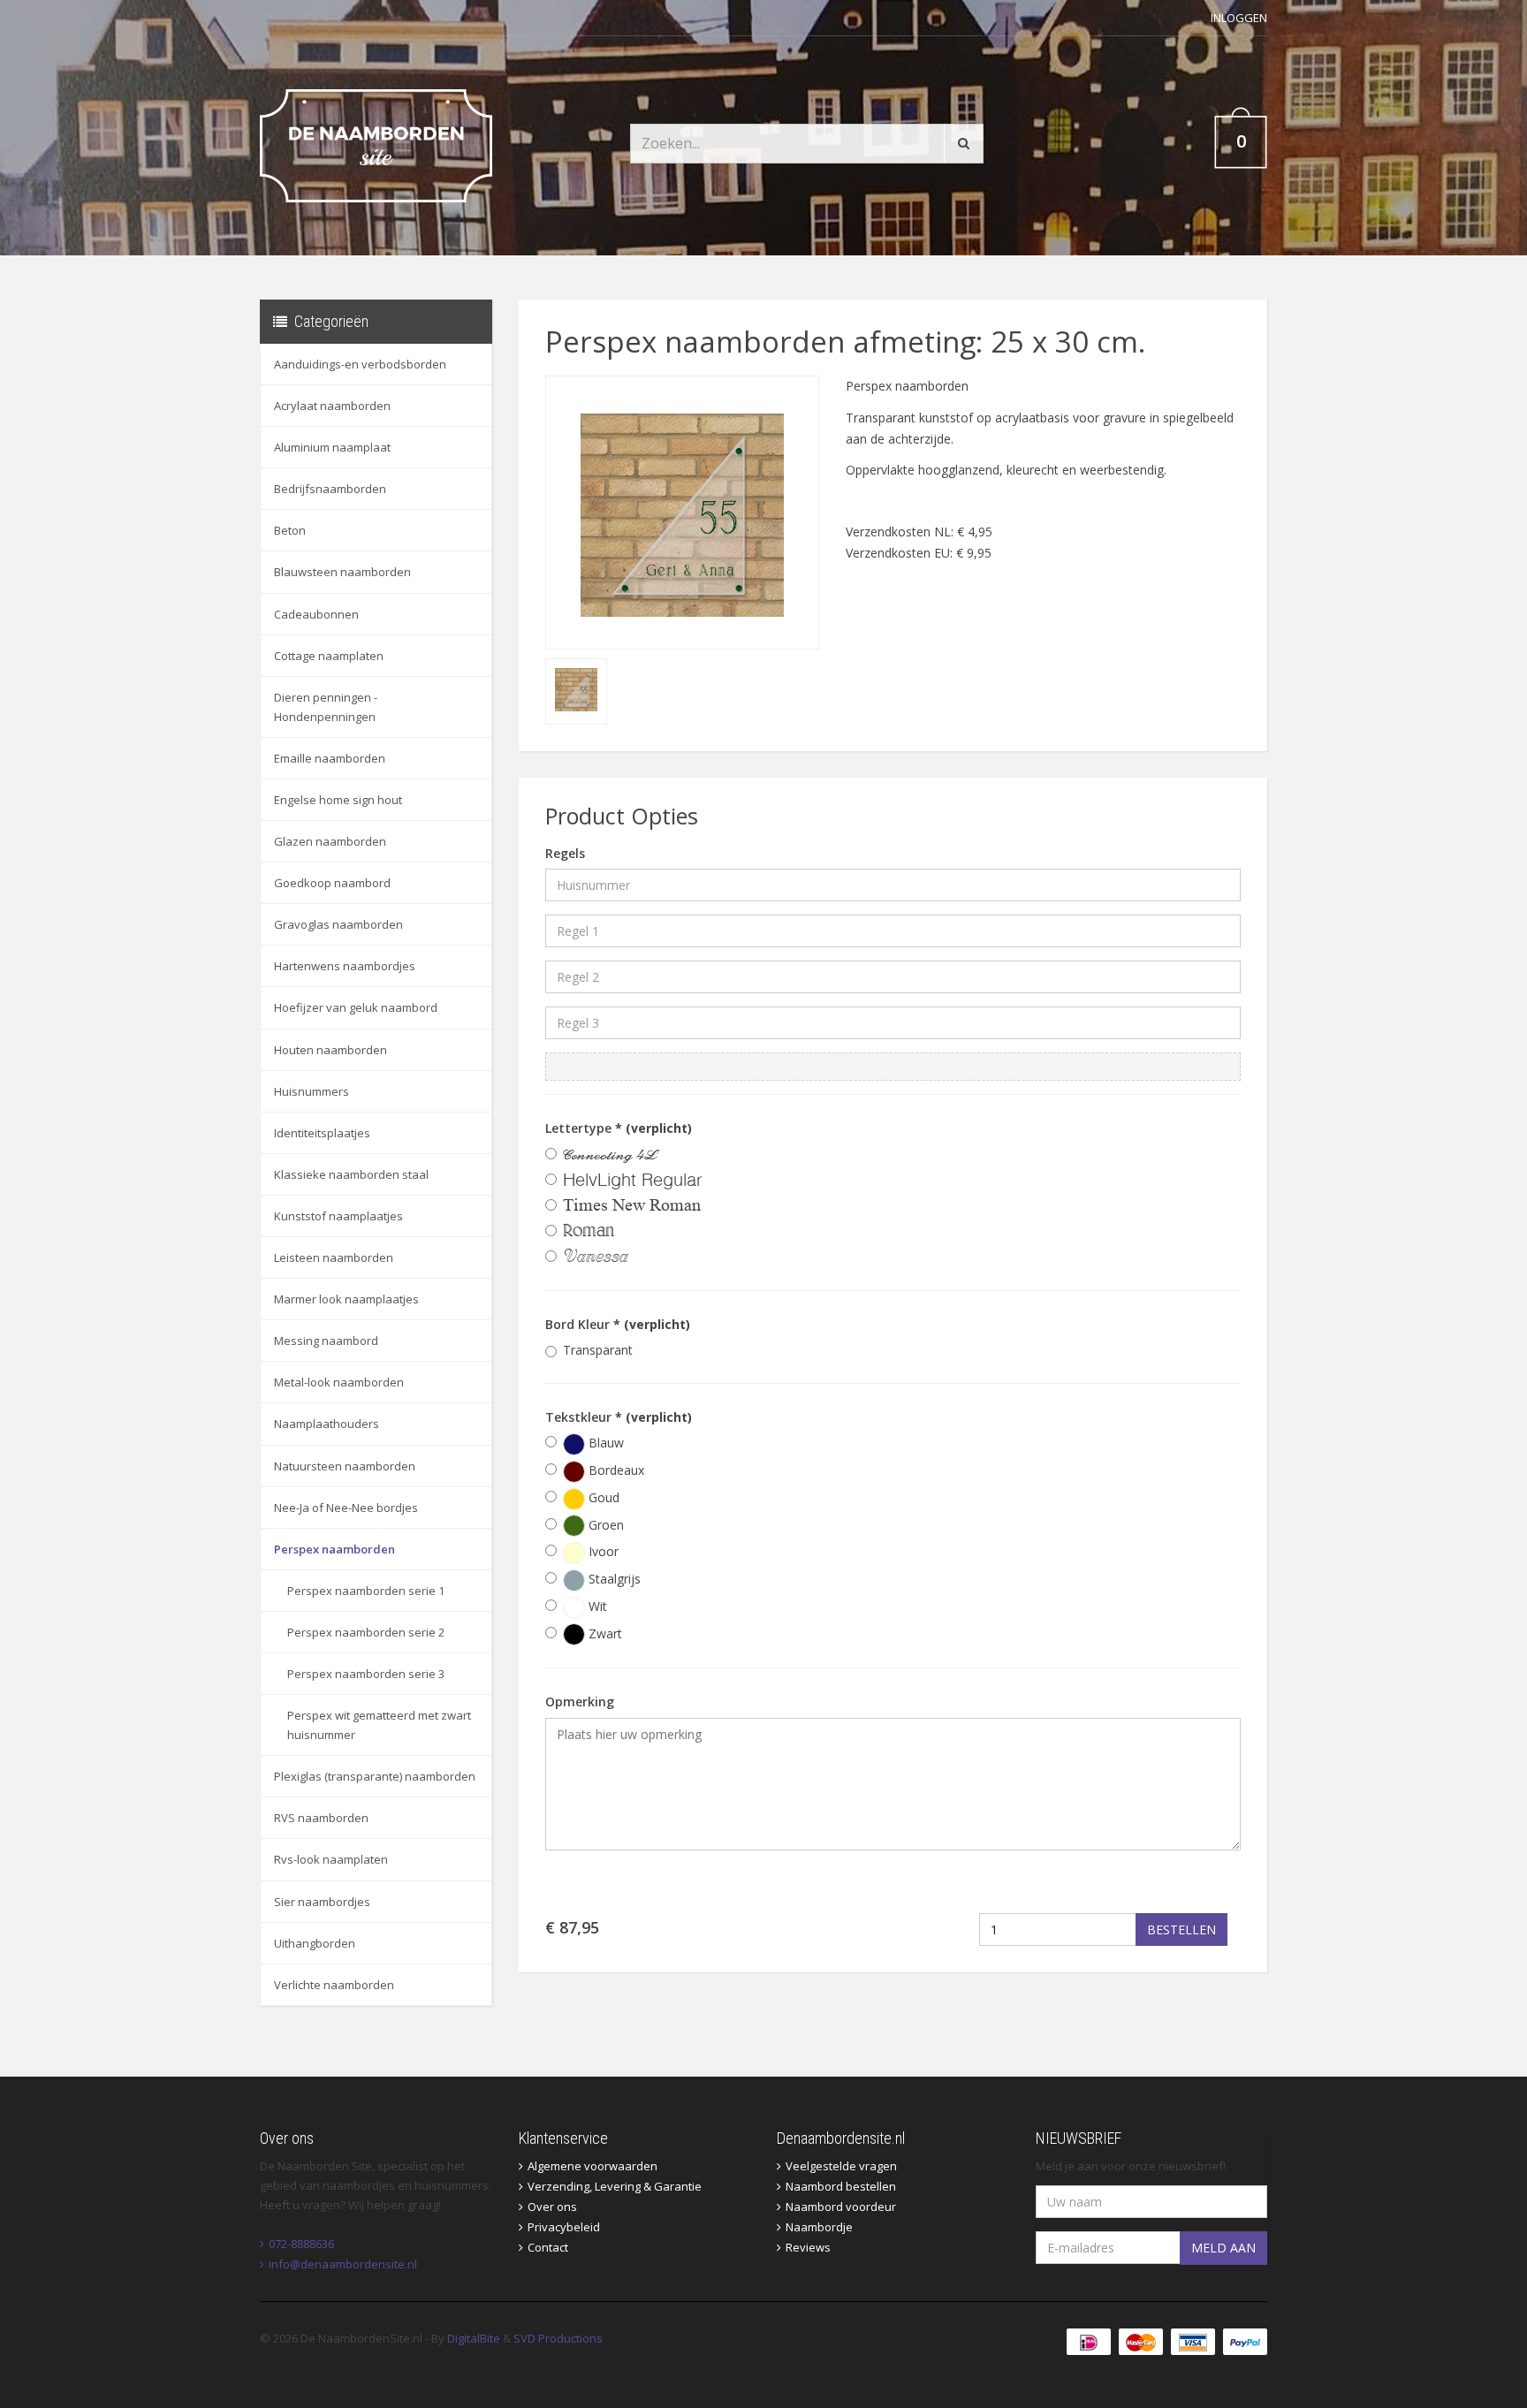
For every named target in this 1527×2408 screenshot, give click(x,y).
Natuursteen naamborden (345, 1466)
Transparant (598, 1350)
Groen (604, 1525)
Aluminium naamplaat (332, 447)
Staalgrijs (613, 1579)
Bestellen (1181, 1929)
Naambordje (819, 2227)
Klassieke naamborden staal (351, 1174)
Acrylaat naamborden (332, 406)
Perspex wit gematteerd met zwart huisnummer (379, 1725)
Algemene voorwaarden (593, 2166)
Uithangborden (315, 1943)
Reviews (808, 2247)
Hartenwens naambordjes (345, 966)
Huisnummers (311, 1091)
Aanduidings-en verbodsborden (360, 364)
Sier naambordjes (322, 1902)
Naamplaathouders (327, 1424)
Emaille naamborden (330, 758)
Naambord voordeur (841, 2207)
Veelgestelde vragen (841, 2166)
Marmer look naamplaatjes (346, 1299)
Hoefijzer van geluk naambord (356, 1007)
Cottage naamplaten (329, 656)
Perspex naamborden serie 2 (366, 1632)
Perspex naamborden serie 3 (366, 1674)
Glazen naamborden (330, 841)
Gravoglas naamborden (338, 924)
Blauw (604, 1443)
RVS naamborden (321, 1818)
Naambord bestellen (841, 2186)
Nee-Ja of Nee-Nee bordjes (346, 1508)
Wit (596, 1606)
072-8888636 (301, 2244)
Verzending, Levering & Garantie (615, 2186)
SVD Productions (558, 2338)
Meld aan (1223, 2248)
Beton (290, 530)
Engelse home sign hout (338, 800)
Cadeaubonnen (316, 614)
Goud (602, 1497)
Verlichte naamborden (334, 1985)
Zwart (604, 1633)
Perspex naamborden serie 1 (366, 1591)
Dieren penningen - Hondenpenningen (326, 707)
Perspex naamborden (334, 1549)
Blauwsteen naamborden (342, 572)
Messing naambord (326, 1341)
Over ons (552, 2207)
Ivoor (602, 1551)
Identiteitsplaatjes (322, 1133)
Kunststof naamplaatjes (338, 1216)
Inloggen (1239, 18)
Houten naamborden (330, 1050)
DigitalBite (474, 2338)
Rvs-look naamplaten (331, 1859)
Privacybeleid (564, 2227)
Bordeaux (615, 1470)
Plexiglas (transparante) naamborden (375, 1776)
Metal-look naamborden (339, 1382)
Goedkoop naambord (332, 883)
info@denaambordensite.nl (343, 2264)
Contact (548, 2247)
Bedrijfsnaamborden (330, 489)
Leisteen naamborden (334, 1257)
